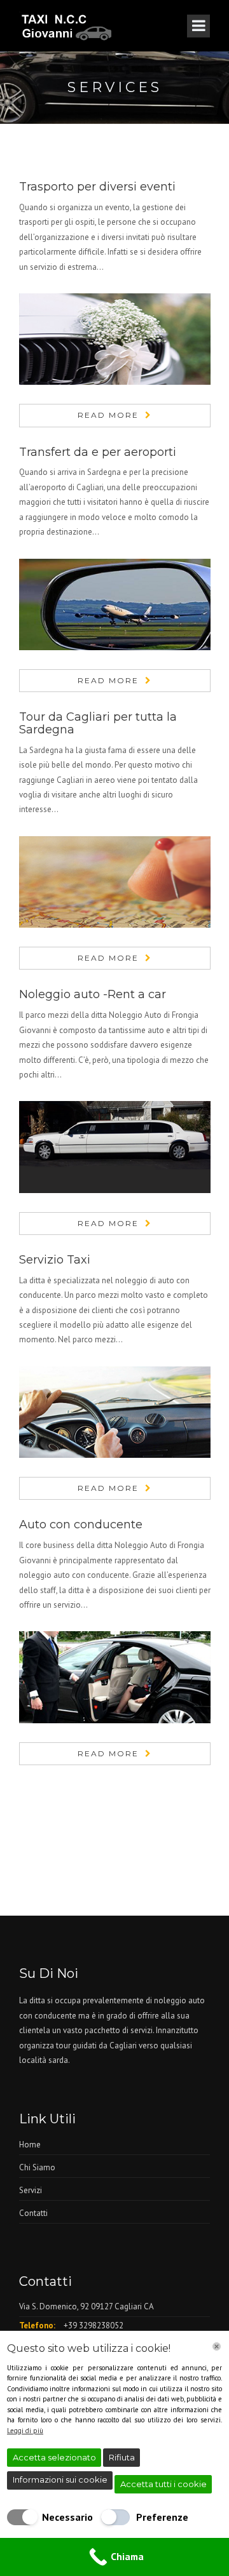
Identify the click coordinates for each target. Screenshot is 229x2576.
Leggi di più (25, 2431)
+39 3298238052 (94, 2326)
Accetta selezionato (54, 2457)
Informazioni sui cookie (60, 2479)
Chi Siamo (37, 2167)
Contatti (33, 2213)
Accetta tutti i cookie (163, 2484)
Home (30, 2145)
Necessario (67, 2517)
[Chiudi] (217, 2346)
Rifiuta (122, 2457)
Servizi (31, 2190)
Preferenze (162, 2517)
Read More (108, 415)
